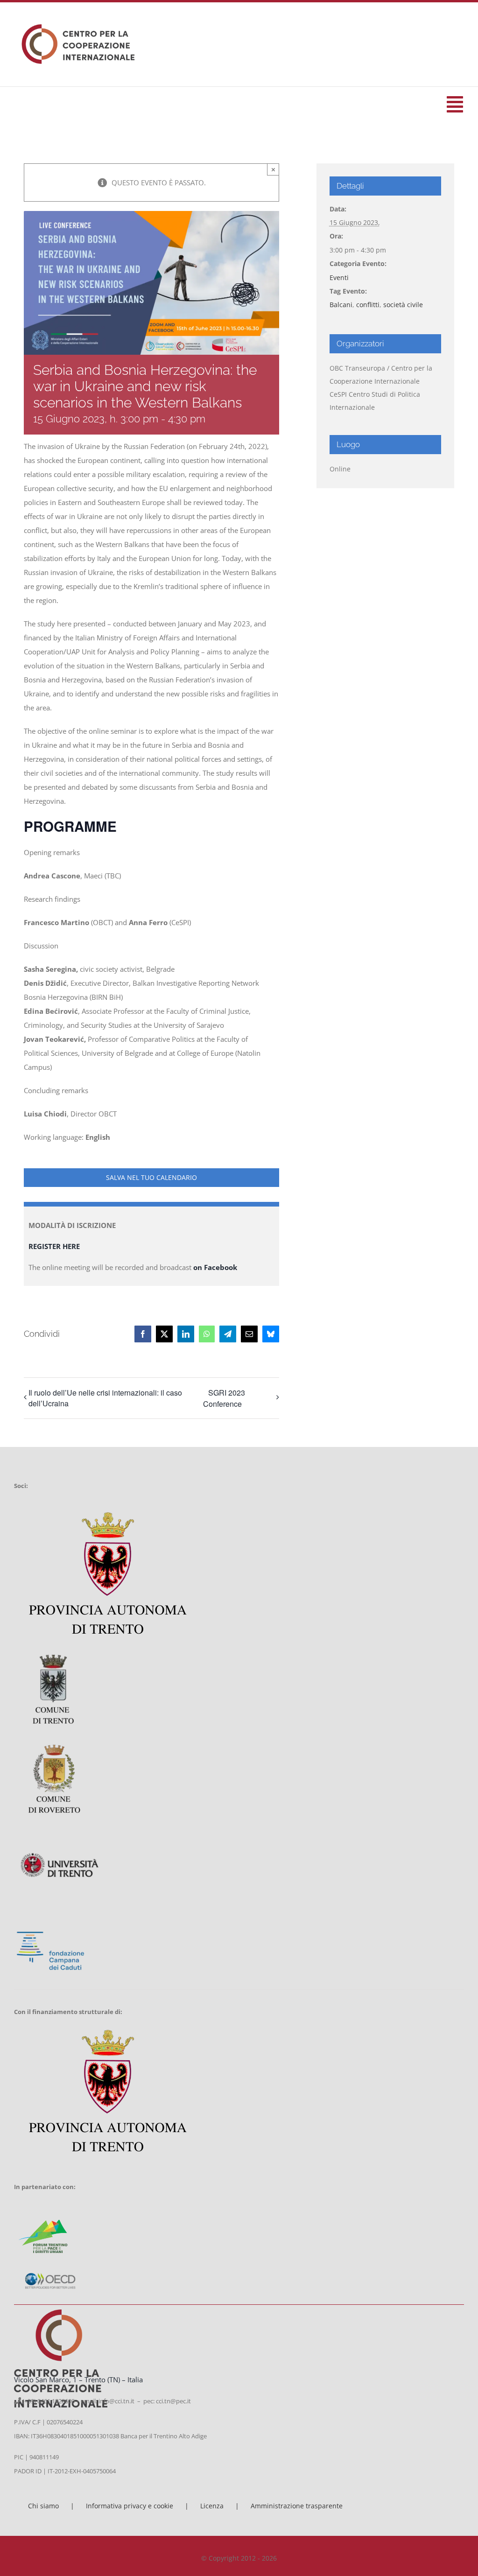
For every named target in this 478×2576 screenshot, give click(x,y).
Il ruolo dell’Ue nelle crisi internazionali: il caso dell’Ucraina (105, 1398)
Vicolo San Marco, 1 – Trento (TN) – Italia (78, 2379)
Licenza (212, 2506)
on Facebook (217, 1267)
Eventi (339, 277)
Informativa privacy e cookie (130, 2506)
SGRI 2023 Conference (224, 1398)
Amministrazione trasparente (297, 2506)
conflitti (368, 305)
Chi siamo (43, 2506)
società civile (403, 305)
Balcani (341, 305)
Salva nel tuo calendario (151, 1178)
